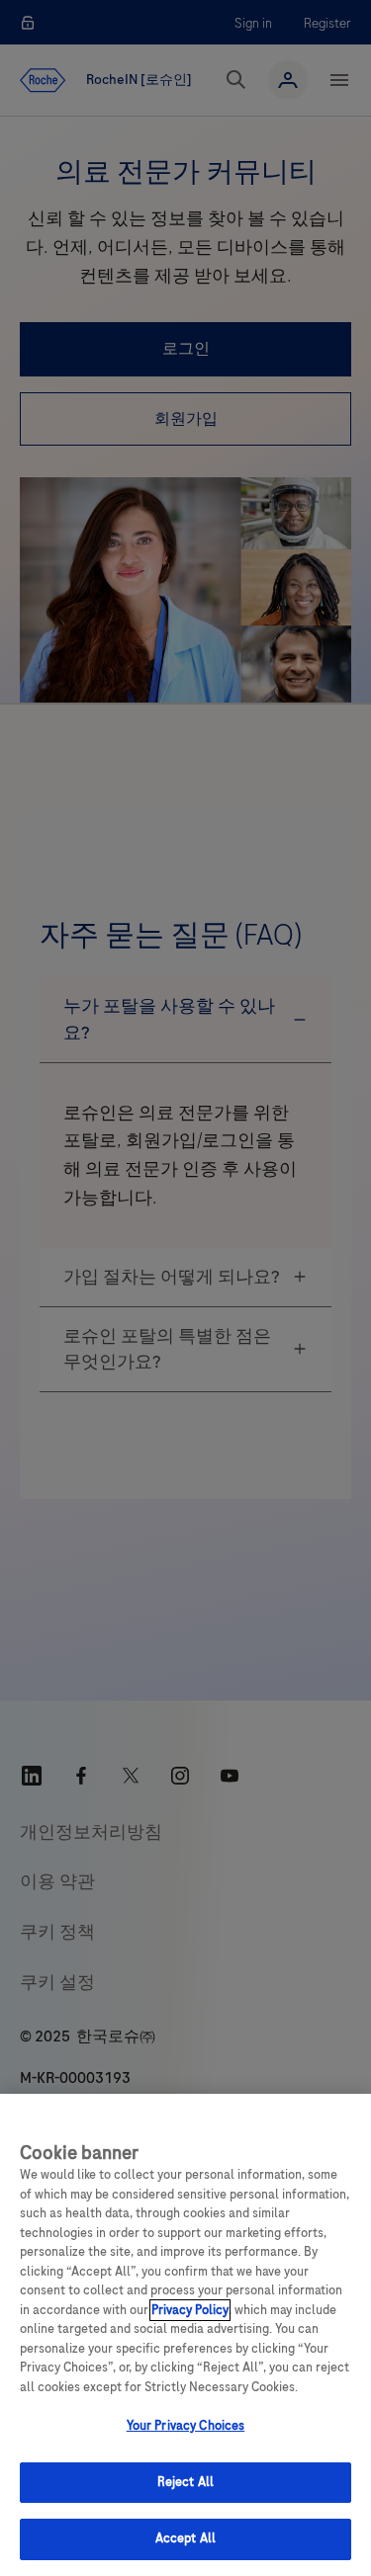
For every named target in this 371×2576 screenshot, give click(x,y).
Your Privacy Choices (186, 2426)
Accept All (185, 2538)
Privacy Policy (190, 2310)
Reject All (185, 2482)
